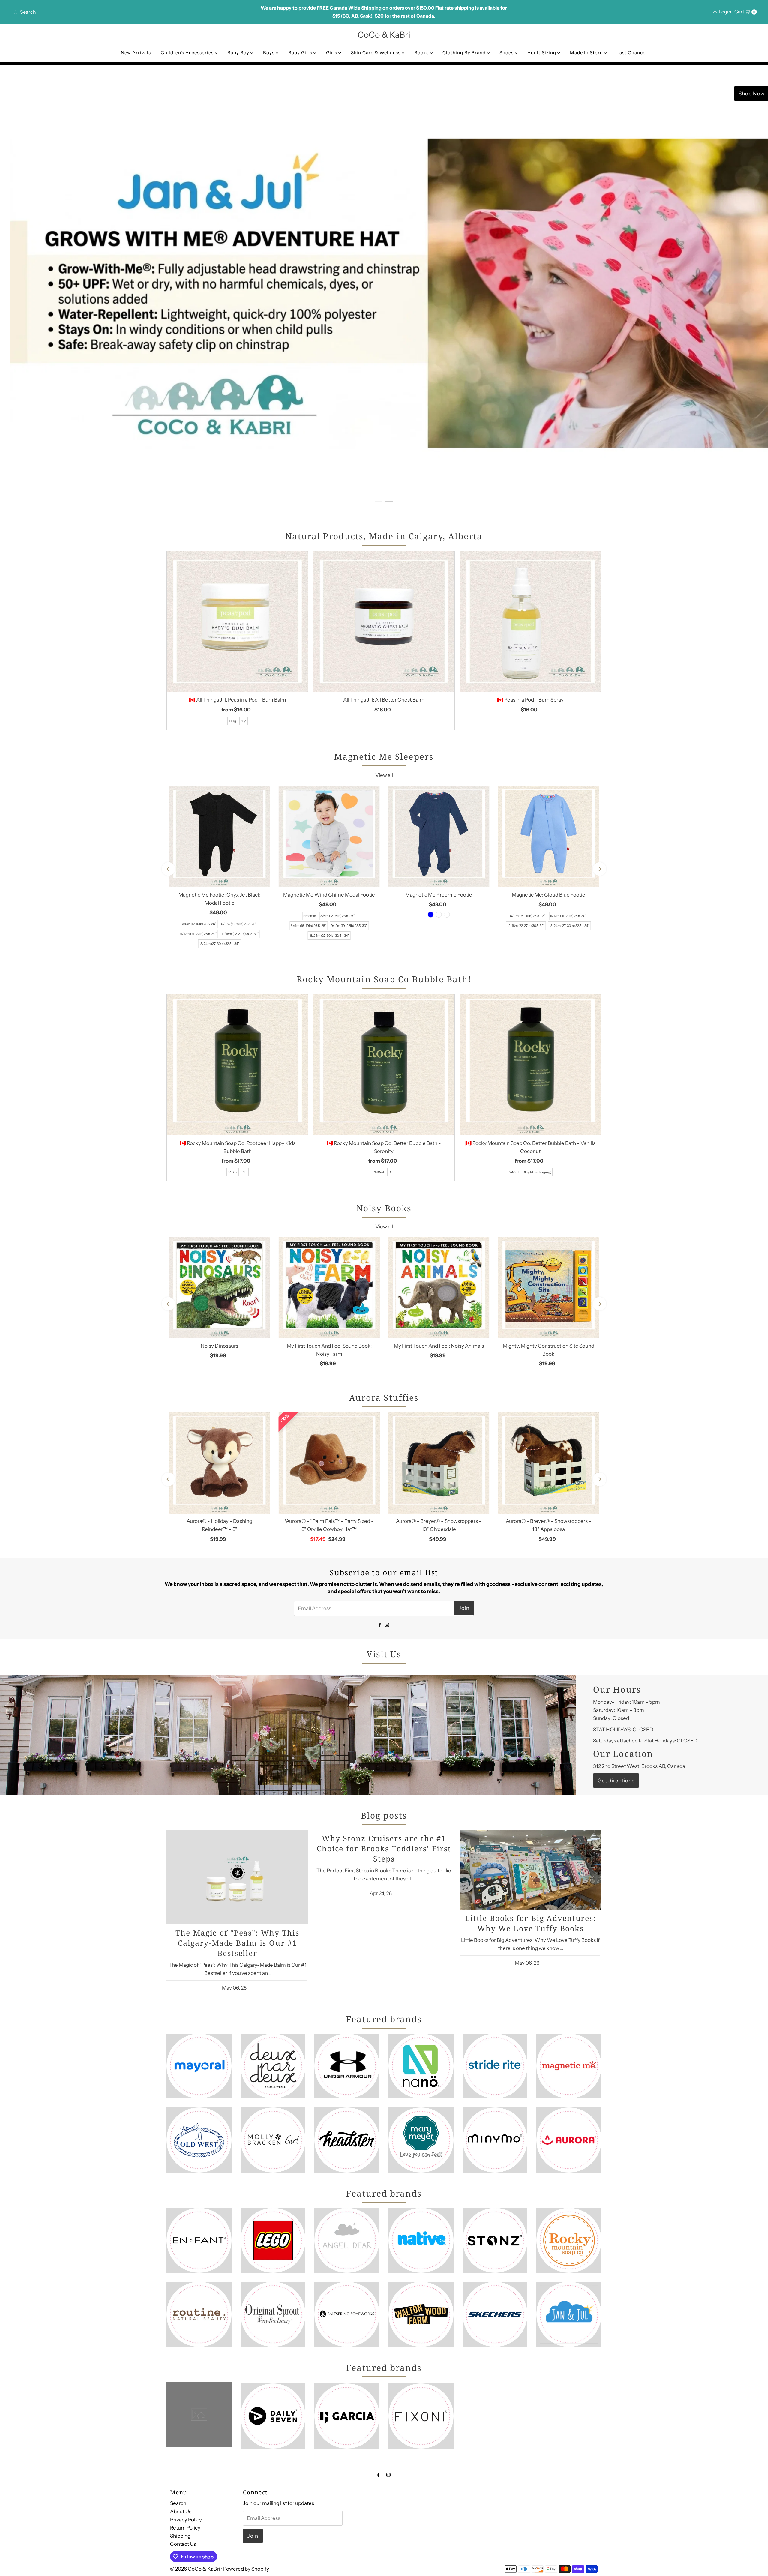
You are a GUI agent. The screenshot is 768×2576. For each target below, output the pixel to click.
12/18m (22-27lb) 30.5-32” (240, 934)
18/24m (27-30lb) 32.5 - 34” (219, 944)
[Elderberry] (439, 915)
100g (232, 721)
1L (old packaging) (538, 1172)
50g (244, 721)
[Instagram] (387, 1624)
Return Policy (185, 2528)
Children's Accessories (188, 53)
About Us (181, 2511)
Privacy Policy (186, 2519)
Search (178, 2503)
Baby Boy (239, 53)
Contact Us (183, 2544)
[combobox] (133, 12)
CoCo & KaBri (384, 35)
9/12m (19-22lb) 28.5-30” (199, 934)
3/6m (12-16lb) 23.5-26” (199, 924)
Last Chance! (632, 53)
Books (422, 53)
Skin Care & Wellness (376, 53)
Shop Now (594, 94)
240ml (233, 1172)
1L (245, 1172)
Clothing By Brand (465, 53)
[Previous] (168, 869)
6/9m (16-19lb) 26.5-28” (239, 924)
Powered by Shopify (246, 2569)
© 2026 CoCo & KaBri (195, 2569)
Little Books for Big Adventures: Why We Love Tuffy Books (531, 1923)
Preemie (310, 916)
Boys (269, 53)
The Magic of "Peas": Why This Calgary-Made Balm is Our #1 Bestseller (237, 1942)
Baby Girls (301, 53)
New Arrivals (136, 53)
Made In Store (587, 53)
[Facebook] (380, 1624)
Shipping (180, 2536)
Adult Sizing (542, 53)
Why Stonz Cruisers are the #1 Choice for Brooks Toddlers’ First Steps (384, 1848)
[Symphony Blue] (431, 915)
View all (384, 775)
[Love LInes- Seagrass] (447, 915)
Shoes (507, 53)
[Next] (600, 869)
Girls (332, 53)
